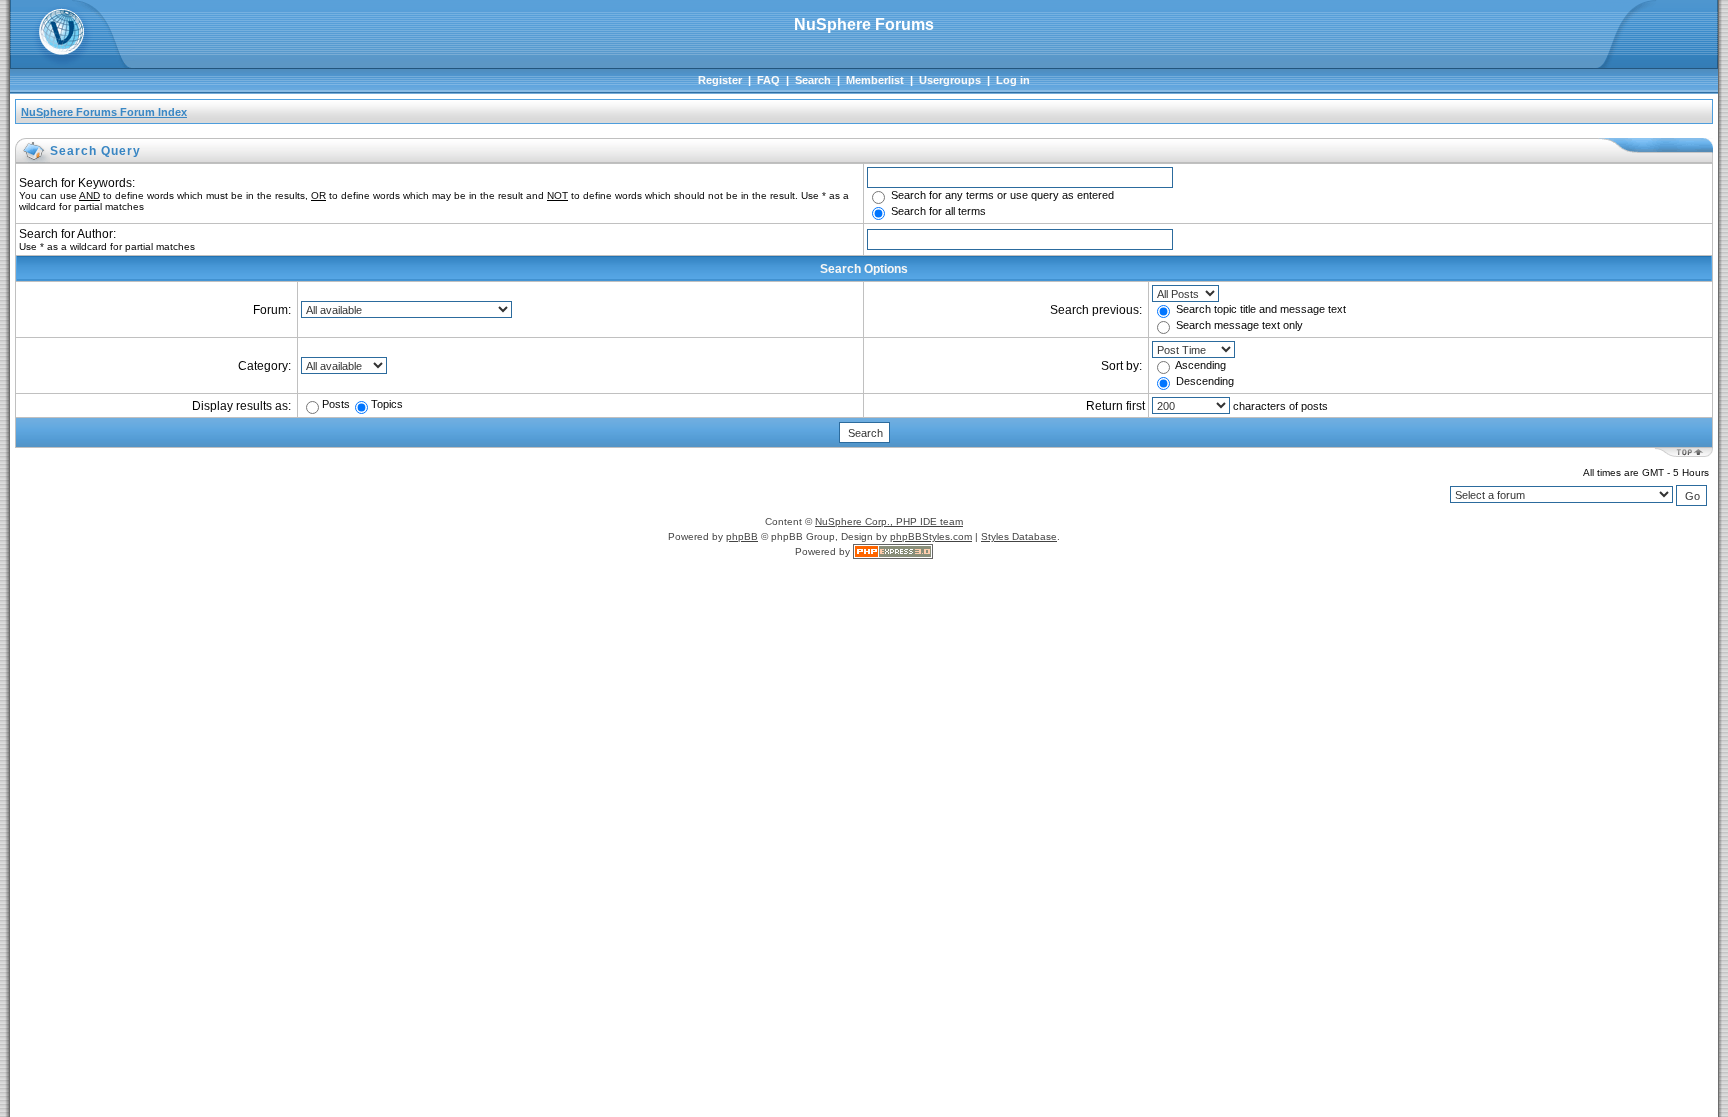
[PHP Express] (893, 551)
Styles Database (1019, 536)
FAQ (768, 80)
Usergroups (950, 80)
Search (813, 80)
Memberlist (875, 80)
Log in (1013, 80)
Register (720, 80)
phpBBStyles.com (931, 536)
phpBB (742, 536)
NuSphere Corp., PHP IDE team (889, 521)
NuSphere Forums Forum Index (104, 112)
